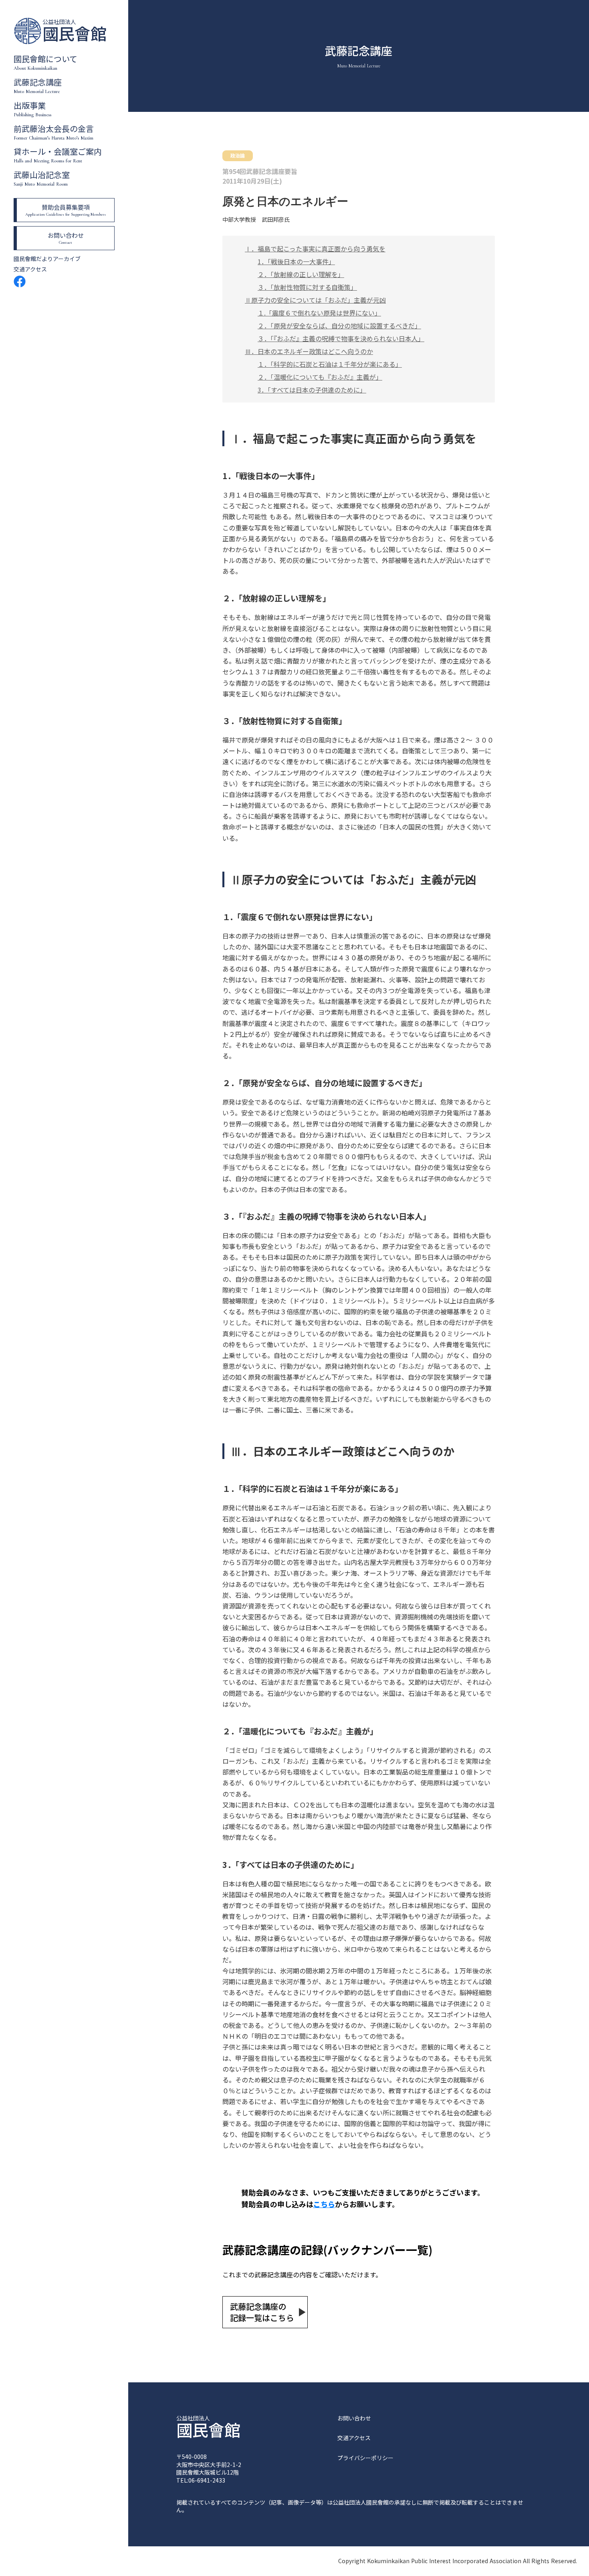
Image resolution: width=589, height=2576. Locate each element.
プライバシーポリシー (365, 2458)
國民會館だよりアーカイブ (47, 259)
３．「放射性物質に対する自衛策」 (307, 287)
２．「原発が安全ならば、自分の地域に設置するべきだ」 (339, 326)
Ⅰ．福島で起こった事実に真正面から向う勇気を (315, 249)
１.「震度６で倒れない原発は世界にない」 (319, 313)
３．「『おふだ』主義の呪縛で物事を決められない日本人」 (341, 338)
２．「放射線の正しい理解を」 (301, 274)
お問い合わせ (354, 2418)
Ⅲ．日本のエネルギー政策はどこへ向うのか (309, 351)
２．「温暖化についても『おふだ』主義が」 (320, 377)
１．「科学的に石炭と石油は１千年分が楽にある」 (330, 364)
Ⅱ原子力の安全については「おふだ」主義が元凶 (315, 300)
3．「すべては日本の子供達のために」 (312, 390)
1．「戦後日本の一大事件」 (296, 261)
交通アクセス (30, 269)
